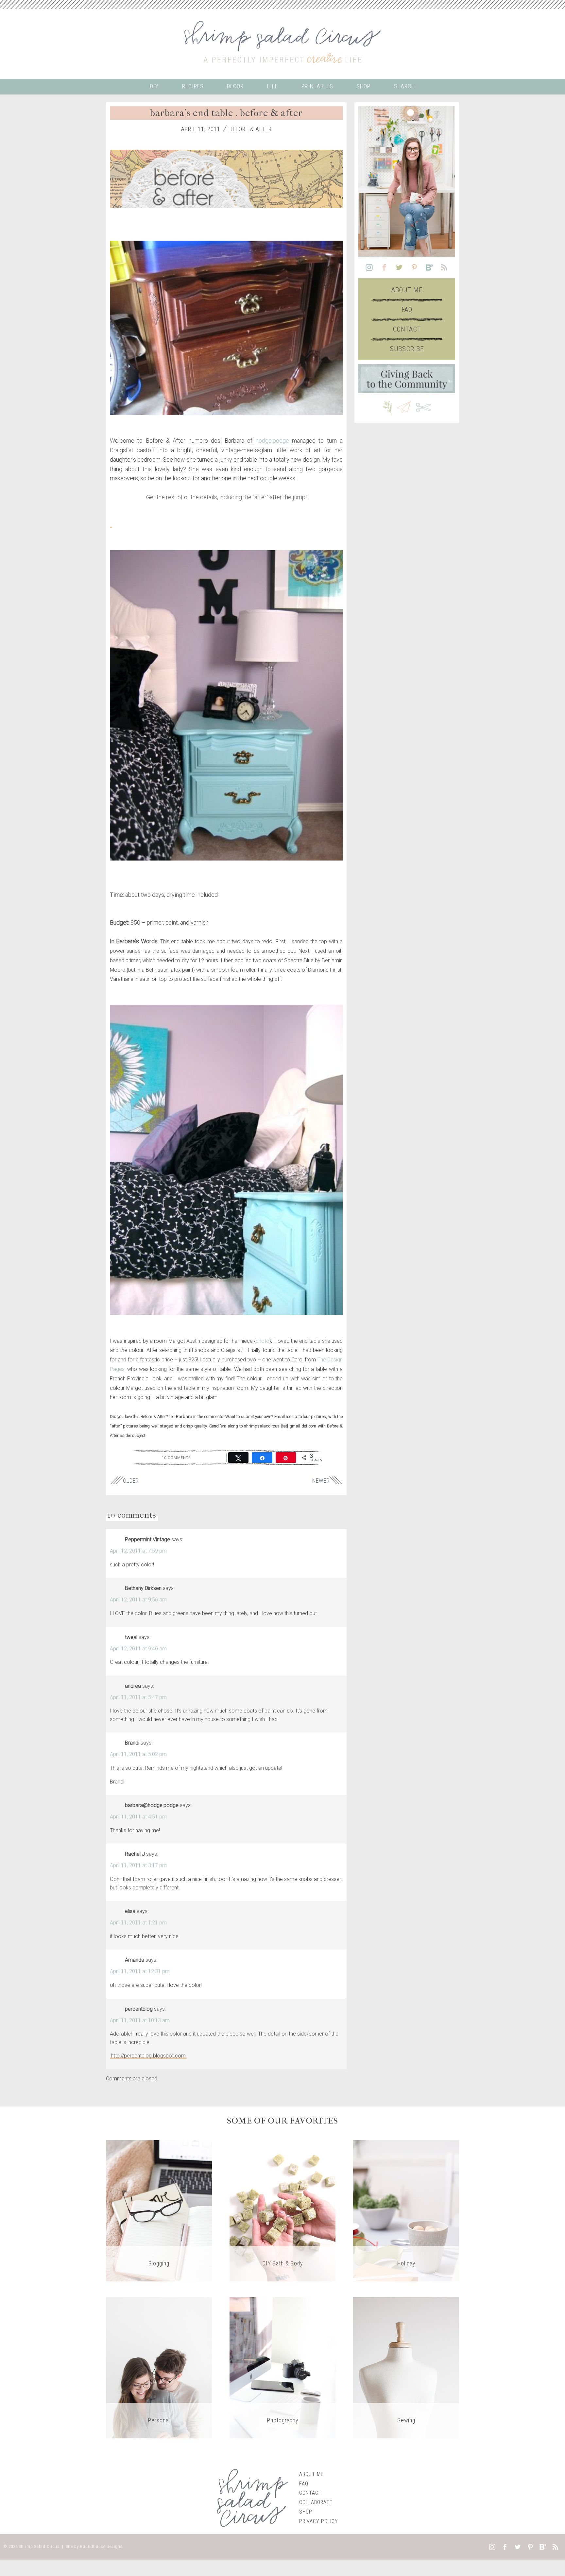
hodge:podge (272, 441)
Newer (321, 1481)
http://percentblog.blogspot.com (148, 2056)
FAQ (407, 310)
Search (404, 86)
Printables (317, 86)
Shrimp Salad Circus (39, 2546)
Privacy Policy (319, 2521)
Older (131, 1481)
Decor (235, 86)
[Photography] (282, 2367)
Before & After (251, 129)
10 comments (176, 1458)
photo (263, 1341)
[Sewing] (406, 2367)
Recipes (193, 86)
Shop (363, 86)
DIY (154, 86)
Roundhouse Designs (101, 2546)
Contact (407, 329)
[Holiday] (406, 2210)
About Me (407, 290)
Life (273, 86)
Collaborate (316, 2502)
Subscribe (407, 349)
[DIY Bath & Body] (282, 2210)
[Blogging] (159, 2210)
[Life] (159, 2367)
